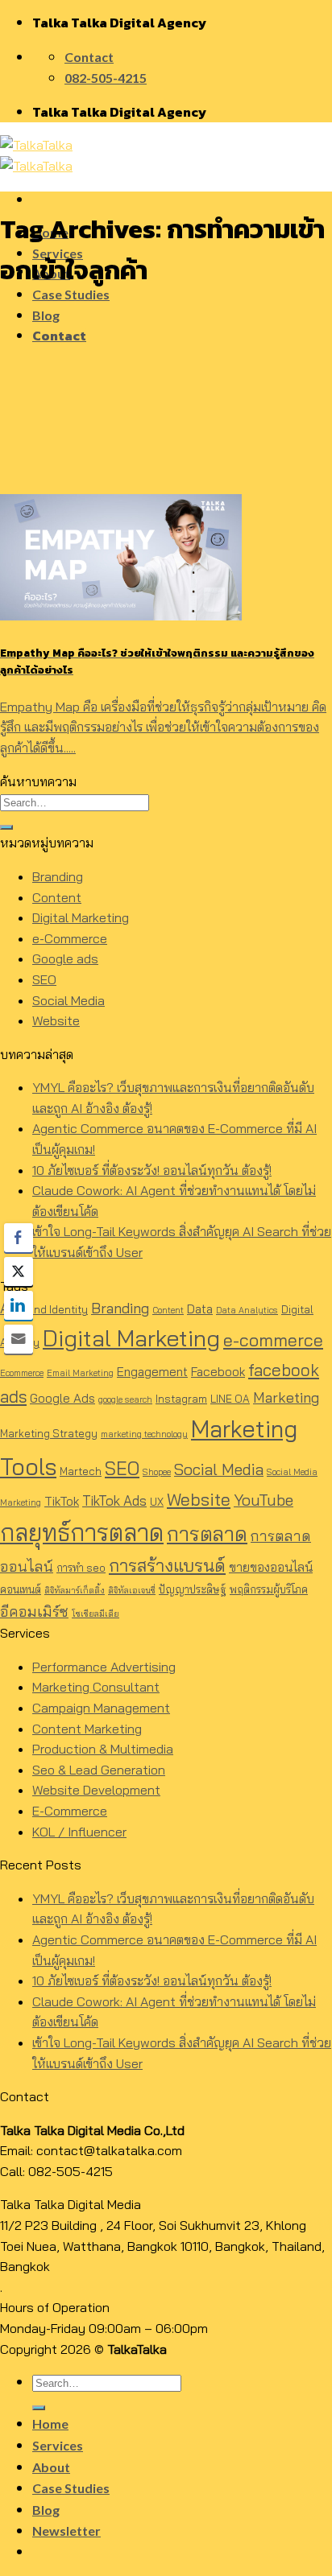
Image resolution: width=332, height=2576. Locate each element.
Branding (58, 876)
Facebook (218, 1372)
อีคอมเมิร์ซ (34, 1612)
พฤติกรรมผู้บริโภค (269, 1589)
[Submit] (6, 827)
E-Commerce (70, 1811)
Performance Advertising (104, 1667)
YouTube (264, 1500)
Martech (81, 1471)
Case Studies (71, 294)
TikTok (62, 1501)
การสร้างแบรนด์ (167, 1565)
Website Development (96, 1790)
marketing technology (144, 1434)
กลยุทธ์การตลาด (82, 1532)
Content (57, 897)
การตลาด (207, 1533)
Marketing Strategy (49, 1433)
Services (58, 2445)
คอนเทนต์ (21, 1589)
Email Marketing (80, 1373)
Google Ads (62, 1398)
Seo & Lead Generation (99, 1770)
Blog (46, 315)
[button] (166, 2246)
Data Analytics (247, 1310)
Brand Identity (52, 1309)
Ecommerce (22, 1373)
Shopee (157, 1472)
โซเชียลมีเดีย (95, 1614)
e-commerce (273, 1340)
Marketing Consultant (96, 1687)
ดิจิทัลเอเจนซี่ (132, 1590)
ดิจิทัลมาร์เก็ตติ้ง (75, 1590)
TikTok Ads (114, 1500)
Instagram (181, 1399)
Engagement (152, 1372)
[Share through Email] (19, 1339)
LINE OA (230, 1399)
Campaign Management (101, 1708)
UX (157, 1502)
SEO (44, 979)
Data (200, 1309)
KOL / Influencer (79, 1832)
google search (125, 1399)
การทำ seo (81, 1568)
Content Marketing (87, 1729)
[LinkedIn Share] (19, 1305)
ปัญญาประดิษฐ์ (193, 1589)
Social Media (68, 1000)
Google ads (65, 958)
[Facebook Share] (19, 1238)
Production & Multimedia (103, 1749)
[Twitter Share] (19, 1272)
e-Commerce (70, 938)
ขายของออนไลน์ (271, 1567)
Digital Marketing (81, 917)
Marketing (286, 1397)
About (51, 2467)
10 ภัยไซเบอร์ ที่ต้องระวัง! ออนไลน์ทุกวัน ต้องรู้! (152, 1170)
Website (56, 1020)
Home (50, 2424)
